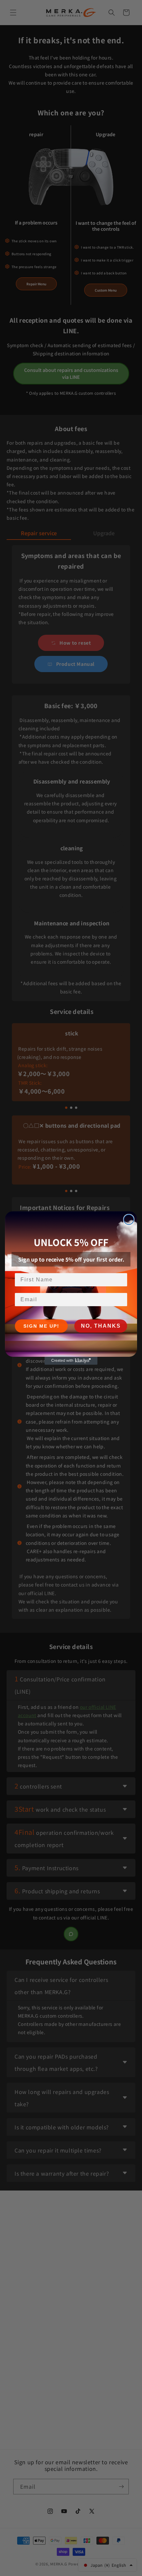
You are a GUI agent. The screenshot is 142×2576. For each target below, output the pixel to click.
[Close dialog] (129, 1220)
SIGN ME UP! (41, 1326)
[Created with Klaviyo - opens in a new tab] (71, 1361)
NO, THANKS (101, 1326)
